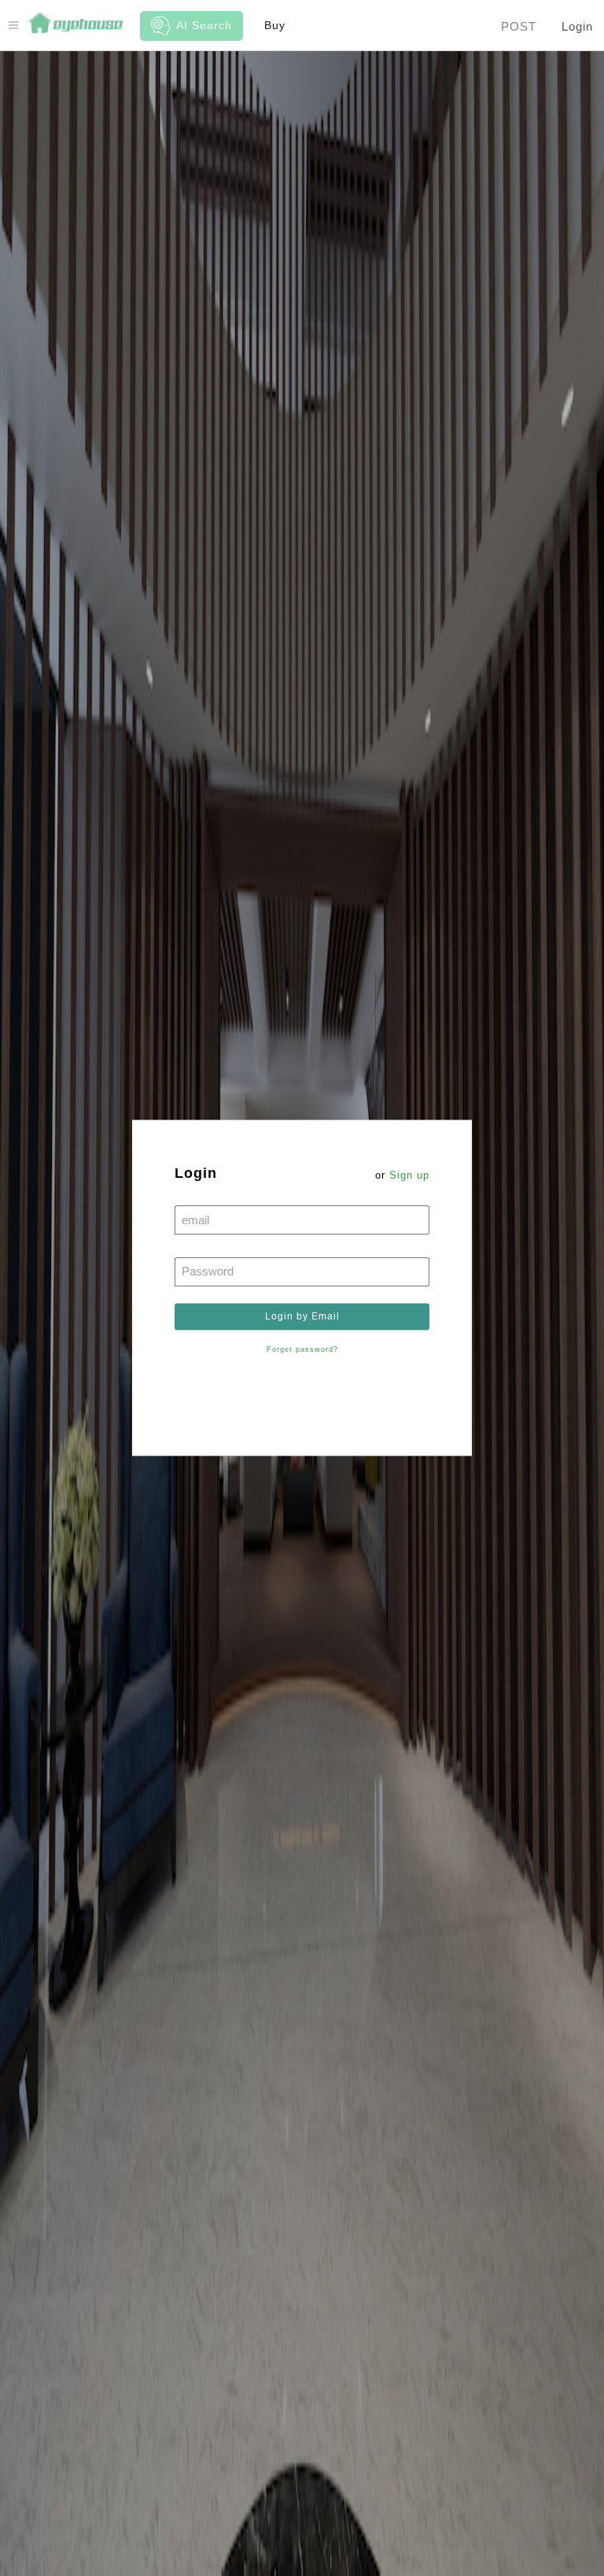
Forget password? (302, 1350)
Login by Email (302, 1316)
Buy (275, 25)
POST (519, 26)
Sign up (409, 1175)
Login (577, 26)
